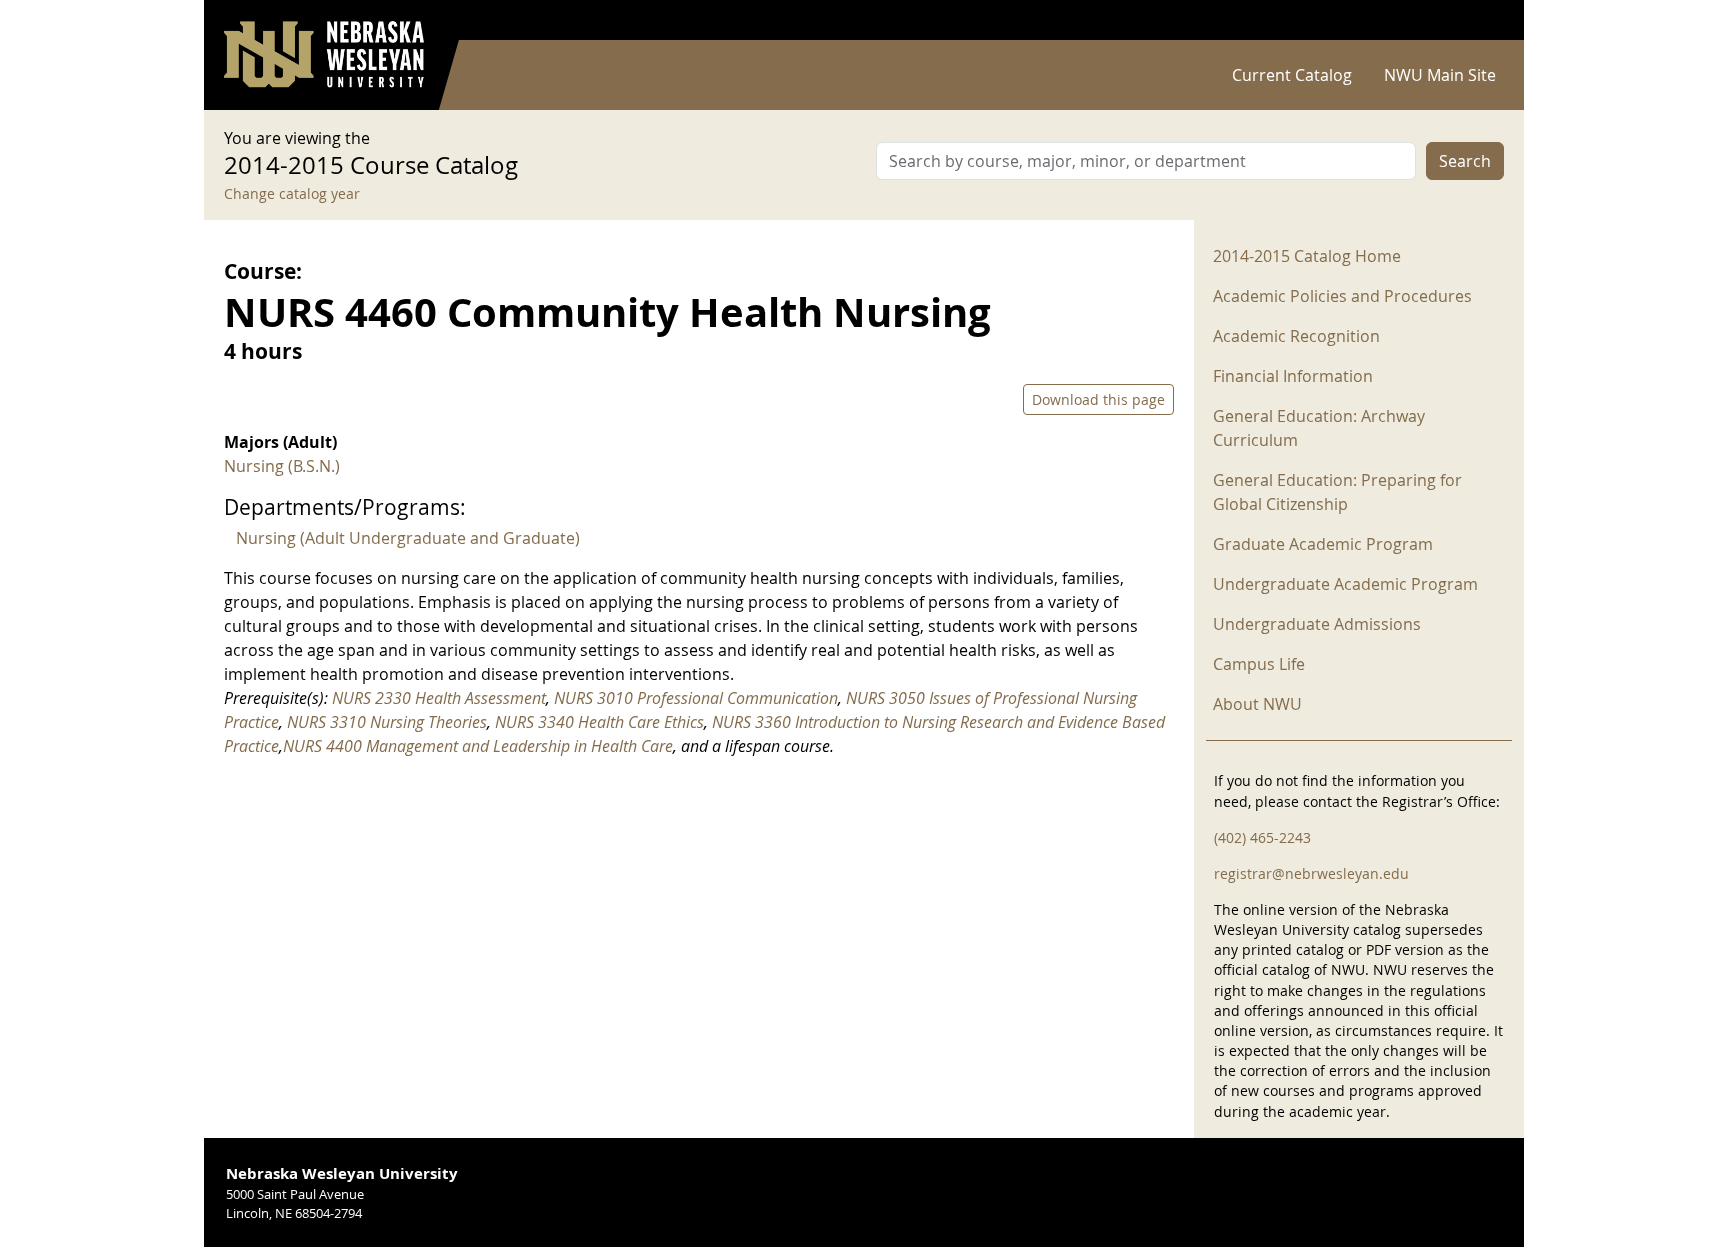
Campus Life (1259, 664)
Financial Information (1293, 376)
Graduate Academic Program (1323, 544)
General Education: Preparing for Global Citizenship (1337, 492)
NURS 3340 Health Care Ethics (599, 722)
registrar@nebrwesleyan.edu (1311, 873)
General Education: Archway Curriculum (1319, 428)
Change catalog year (292, 193)
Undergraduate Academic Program (1345, 584)
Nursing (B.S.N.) (282, 466)
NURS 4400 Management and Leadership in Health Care (478, 746)
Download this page (1098, 399)
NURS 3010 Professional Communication (696, 698)
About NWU (1257, 704)
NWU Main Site (1440, 75)
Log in (1478, 20)
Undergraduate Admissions (1317, 624)
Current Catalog (1292, 75)
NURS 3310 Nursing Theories (387, 722)
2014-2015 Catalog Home (1307, 256)
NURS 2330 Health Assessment (439, 698)
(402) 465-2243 (1262, 837)
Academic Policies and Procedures (1342, 296)
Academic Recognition (1296, 336)
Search (1465, 161)
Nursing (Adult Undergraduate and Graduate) (408, 538)
